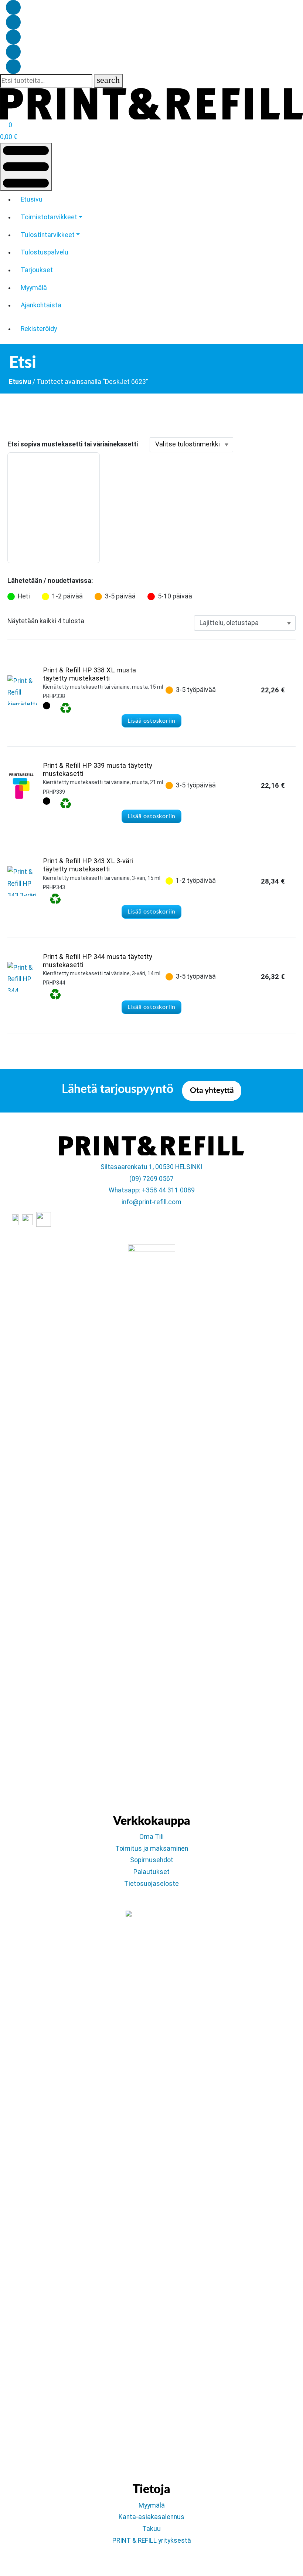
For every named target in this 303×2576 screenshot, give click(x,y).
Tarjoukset (37, 270)
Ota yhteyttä (212, 1091)
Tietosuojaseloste (151, 1884)
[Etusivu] (151, 103)
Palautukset (151, 1872)
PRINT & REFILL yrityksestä (152, 2540)
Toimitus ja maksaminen (152, 1849)
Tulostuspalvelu (45, 252)
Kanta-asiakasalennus (151, 2517)
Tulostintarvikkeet (48, 235)
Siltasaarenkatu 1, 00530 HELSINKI (151, 1167)
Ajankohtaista (41, 305)
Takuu (151, 2529)
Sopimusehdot (152, 1860)
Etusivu (32, 199)
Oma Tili (151, 1837)
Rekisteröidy (39, 329)
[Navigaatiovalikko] (26, 167)
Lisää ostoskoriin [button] (152, 721)
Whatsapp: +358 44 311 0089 (152, 1190)
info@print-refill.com (151, 1202)
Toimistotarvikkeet (49, 217)
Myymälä (34, 288)
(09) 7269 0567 (151, 1179)
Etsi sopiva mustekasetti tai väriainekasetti (73, 444)
